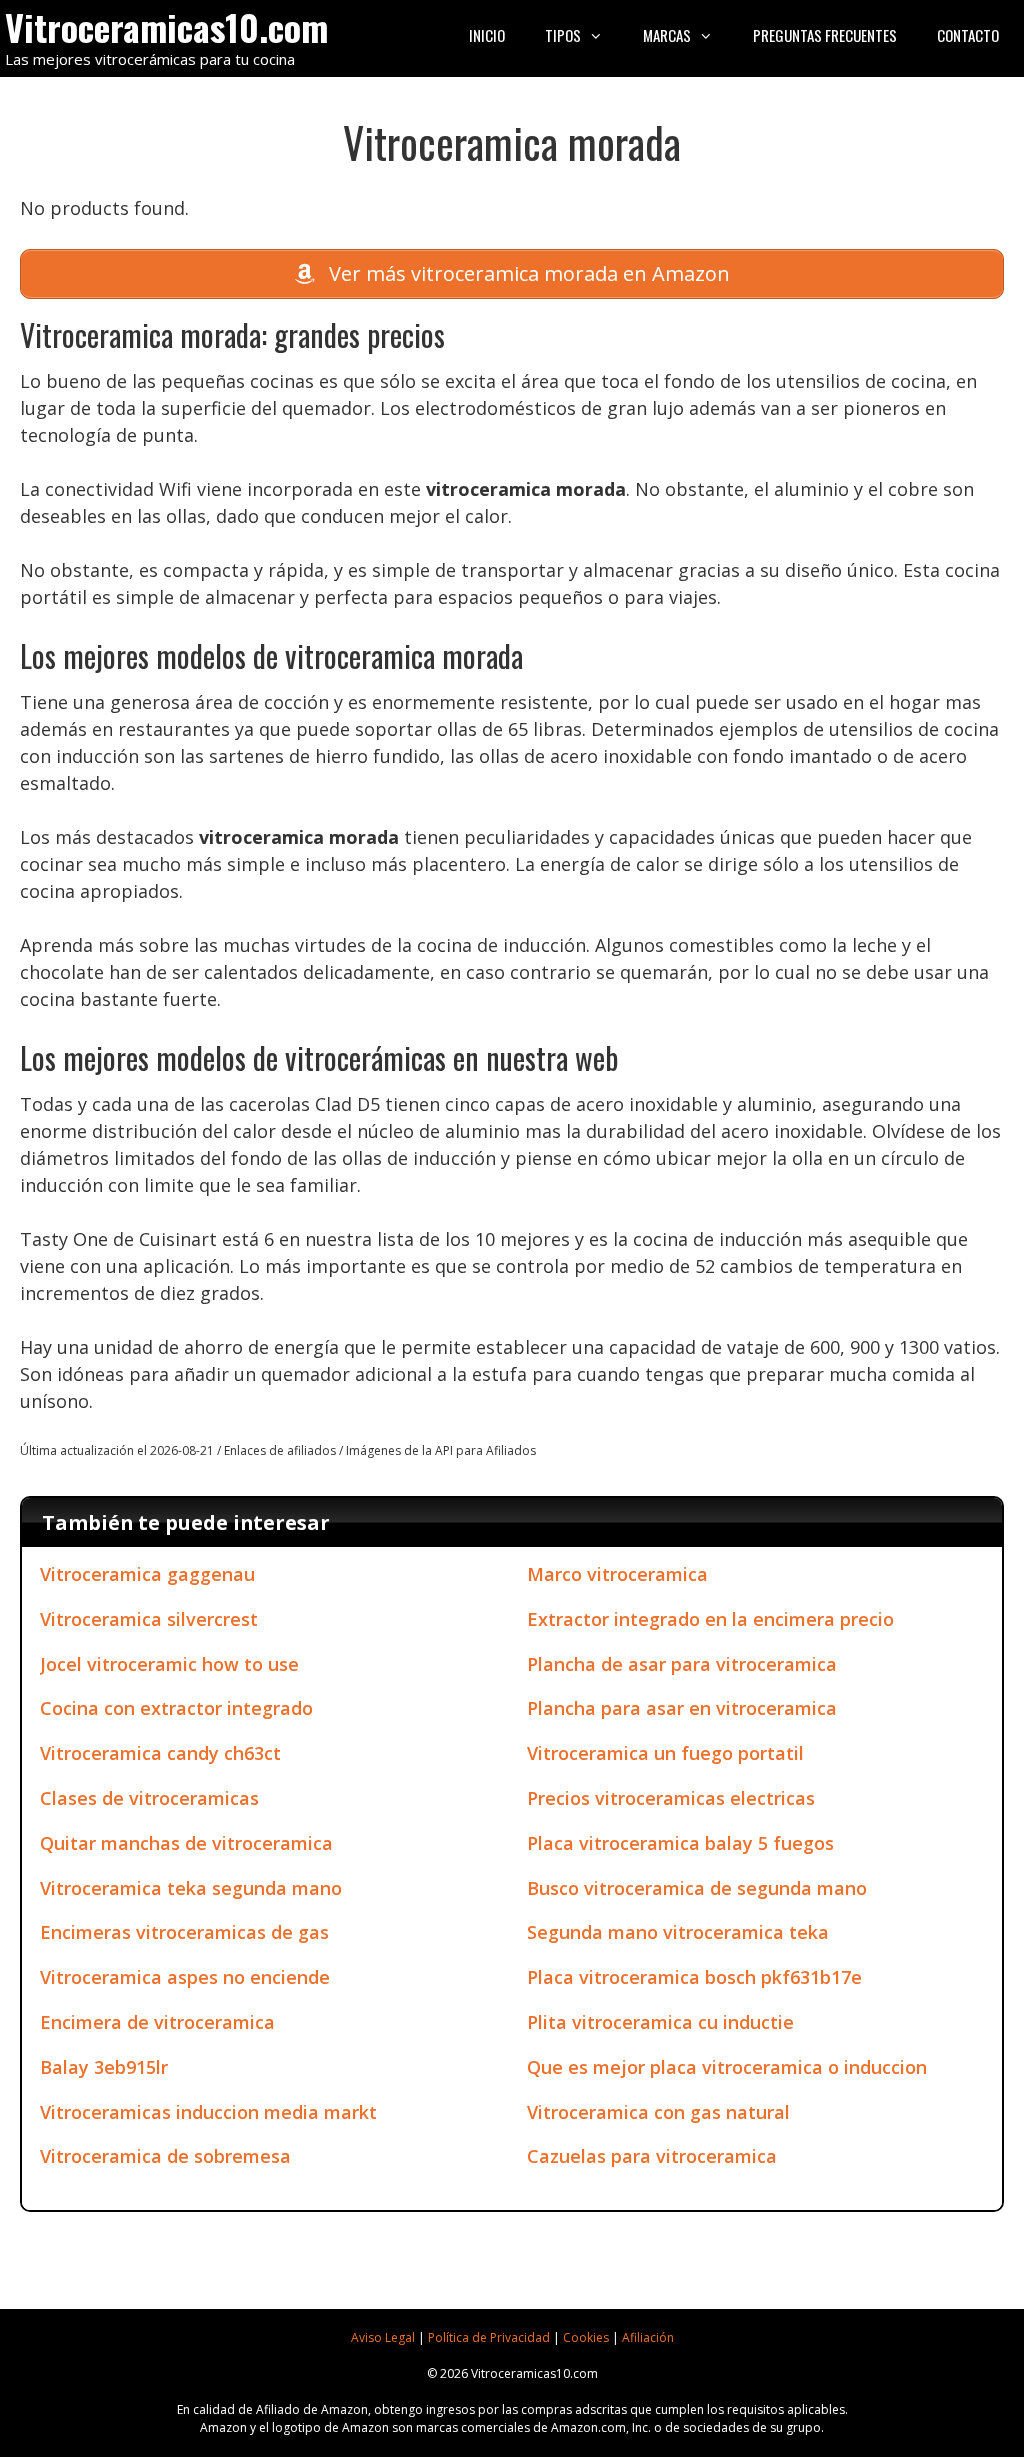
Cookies (586, 2337)
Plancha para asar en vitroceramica (682, 1708)
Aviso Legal (383, 2337)
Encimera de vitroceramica (157, 2022)
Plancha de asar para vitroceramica (682, 1664)
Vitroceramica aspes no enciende (185, 1977)
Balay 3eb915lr (104, 2067)
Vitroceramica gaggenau (147, 1574)
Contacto (968, 35)
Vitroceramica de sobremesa (165, 2156)
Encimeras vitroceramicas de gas (184, 1932)
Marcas (667, 35)
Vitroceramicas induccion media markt (208, 2112)
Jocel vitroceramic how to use (169, 1664)
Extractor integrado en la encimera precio (710, 1619)
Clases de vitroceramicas (149, 1798)
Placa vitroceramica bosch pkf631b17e (694, 1977)
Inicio (487, 35)
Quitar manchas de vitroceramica (186, 1843)
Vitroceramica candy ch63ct (160, 1753)
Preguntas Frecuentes (825, 35)
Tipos (563, 35)
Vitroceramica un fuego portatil (665, 1753)
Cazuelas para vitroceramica (652, 2156)
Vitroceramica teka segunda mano (191, 1888)
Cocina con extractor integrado (176, 1708)
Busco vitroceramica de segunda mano (697, 1888)
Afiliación (648, 2337)
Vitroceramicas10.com (166, 26)
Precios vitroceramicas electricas (671, 1798)
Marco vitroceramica (617, 1574)
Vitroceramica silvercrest (149, 1619)
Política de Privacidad (489, 2337)
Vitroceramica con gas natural (658, 2112)
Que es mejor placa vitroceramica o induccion (727, 2067)
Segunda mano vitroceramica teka (678, 1932)
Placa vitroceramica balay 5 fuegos (680, 1843)
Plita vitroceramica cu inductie (660, 2022)
